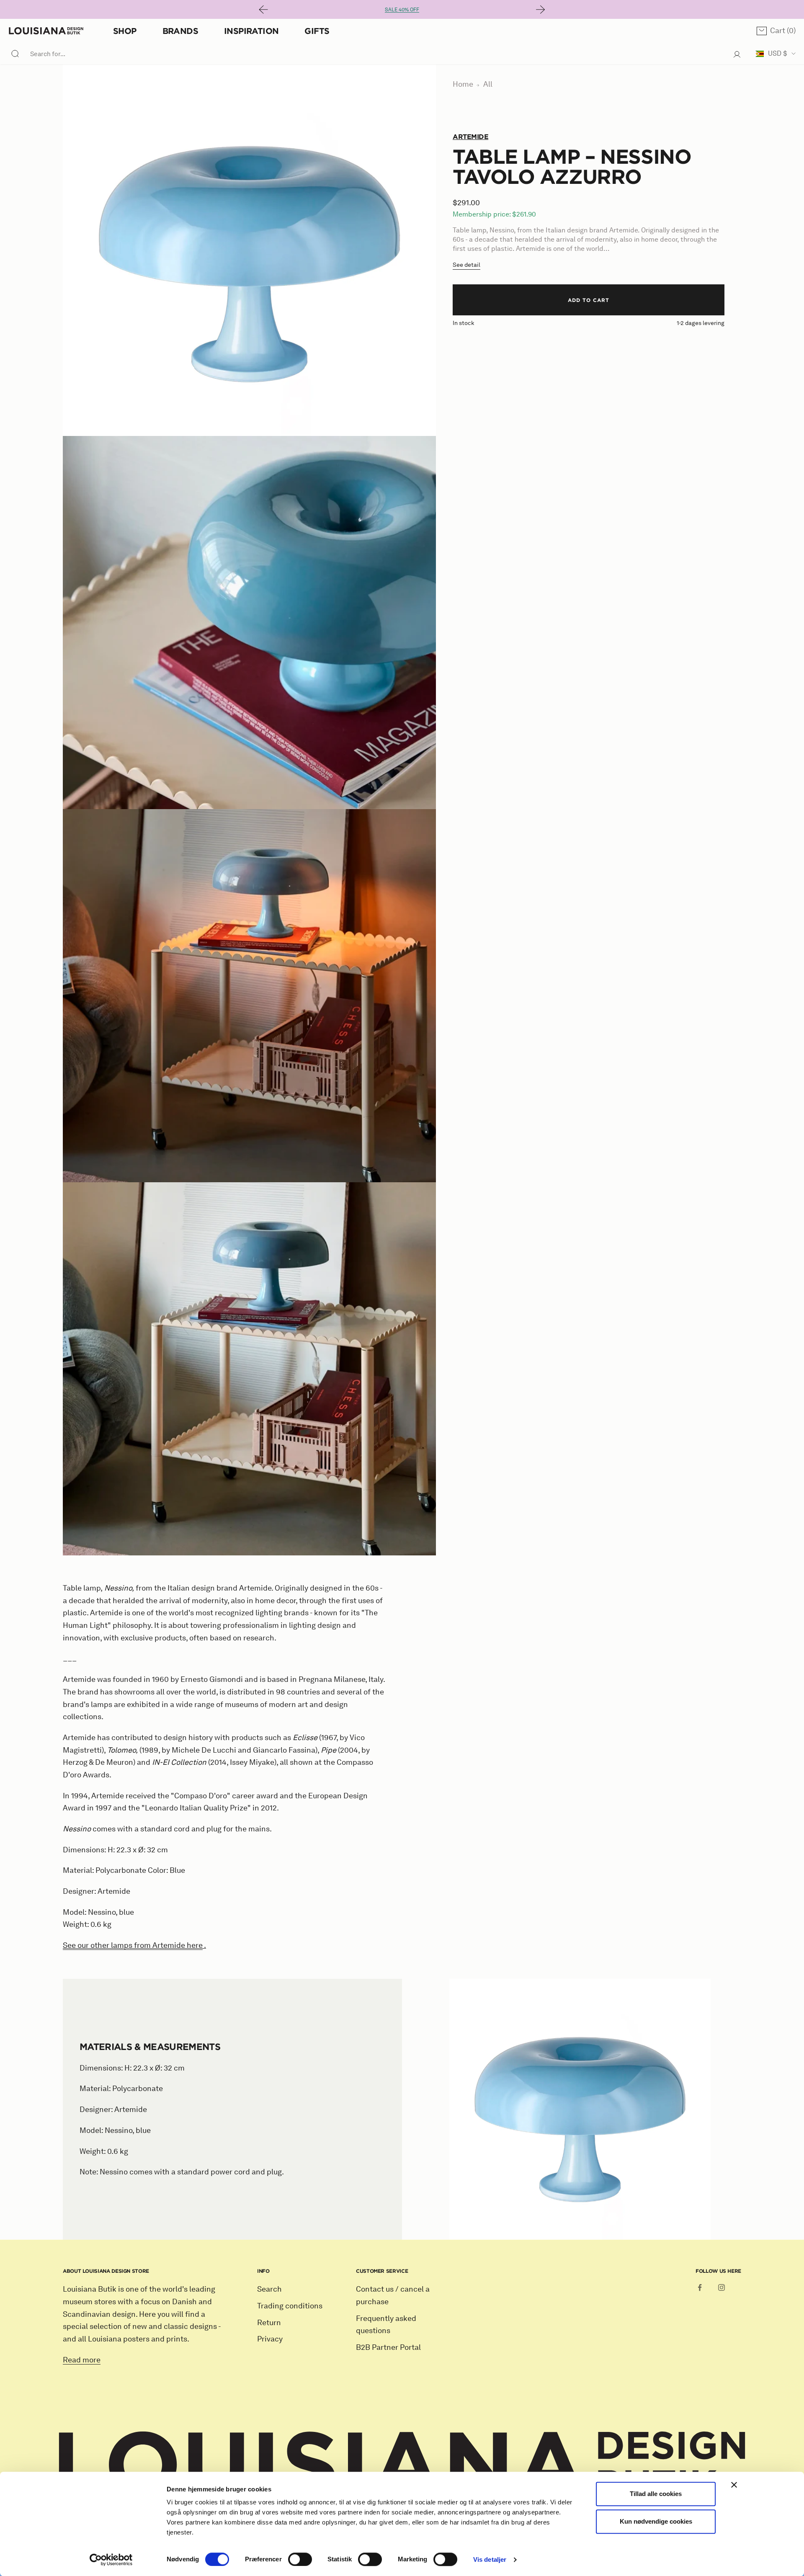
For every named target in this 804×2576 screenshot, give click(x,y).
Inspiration (251, 31)
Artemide (470, 137)
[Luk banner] (734, 2485)
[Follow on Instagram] (722, 2287)
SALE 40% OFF (402, 9)
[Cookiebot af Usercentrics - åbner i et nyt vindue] (111, 2560)
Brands (180, 31)
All (488, 84)
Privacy (270, 2339)
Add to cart (589, 300)
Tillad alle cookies (656, 2494)
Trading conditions (290, 2306)
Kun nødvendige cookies (656, 2521)
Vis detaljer (490, 2559)
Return (269, 2323)
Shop (125, 31)
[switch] (300, 2559)
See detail (466, 265)
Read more (82, 2360)
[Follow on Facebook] (700, 2287)
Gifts (317, 31)
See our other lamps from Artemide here (133, 1945)
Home (463, 84)
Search (269, 2289)
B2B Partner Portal (388, 2347)
